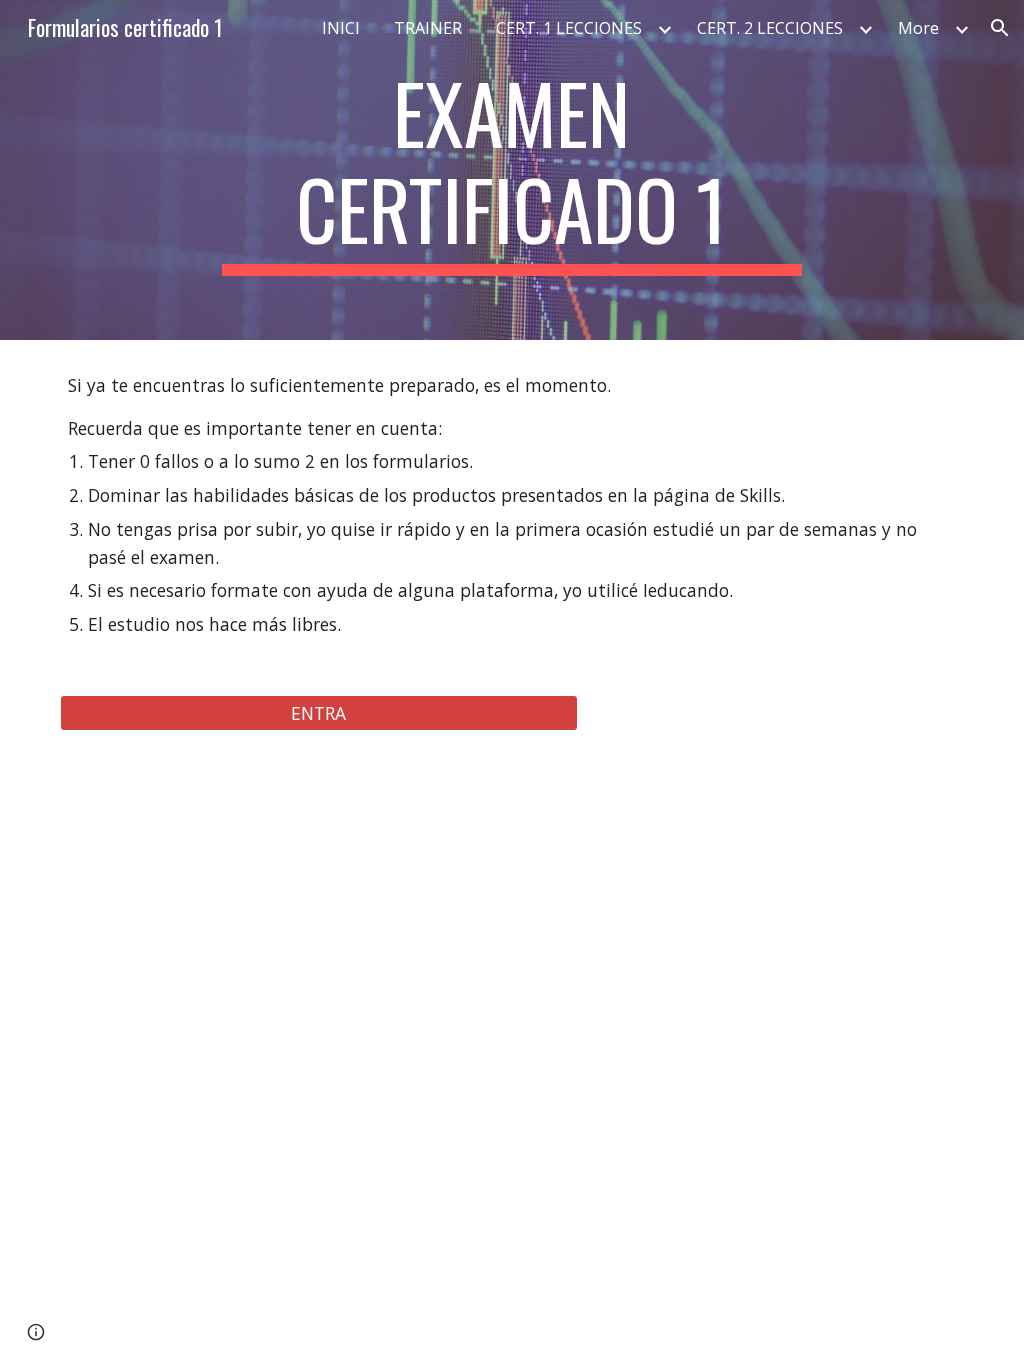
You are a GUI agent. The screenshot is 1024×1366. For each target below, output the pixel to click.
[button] (1000, 28)
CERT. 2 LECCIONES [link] (770, 28)
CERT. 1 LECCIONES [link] (569, 28)
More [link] (918, 28)
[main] (511, 170)
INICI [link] (341, 28)
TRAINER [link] (428, 28)
